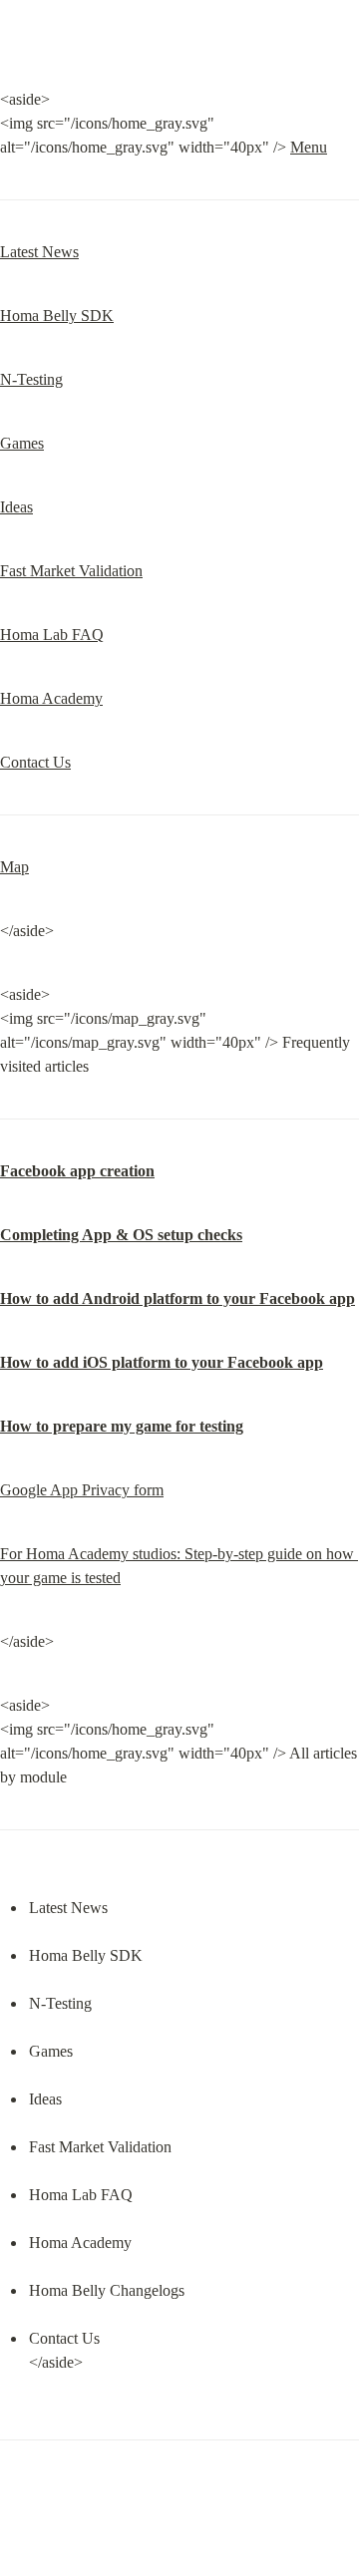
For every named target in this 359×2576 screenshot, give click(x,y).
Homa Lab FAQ (52, 635)
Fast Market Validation (71, 571)
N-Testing (31, 379)
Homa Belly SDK (57, 316)
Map (14, 867)
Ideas (16, 507)
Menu (309, 147)
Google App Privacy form (82, 1490)
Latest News (39, 252)
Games (22, 443)
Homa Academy (51, 698)
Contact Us (35, 762)
